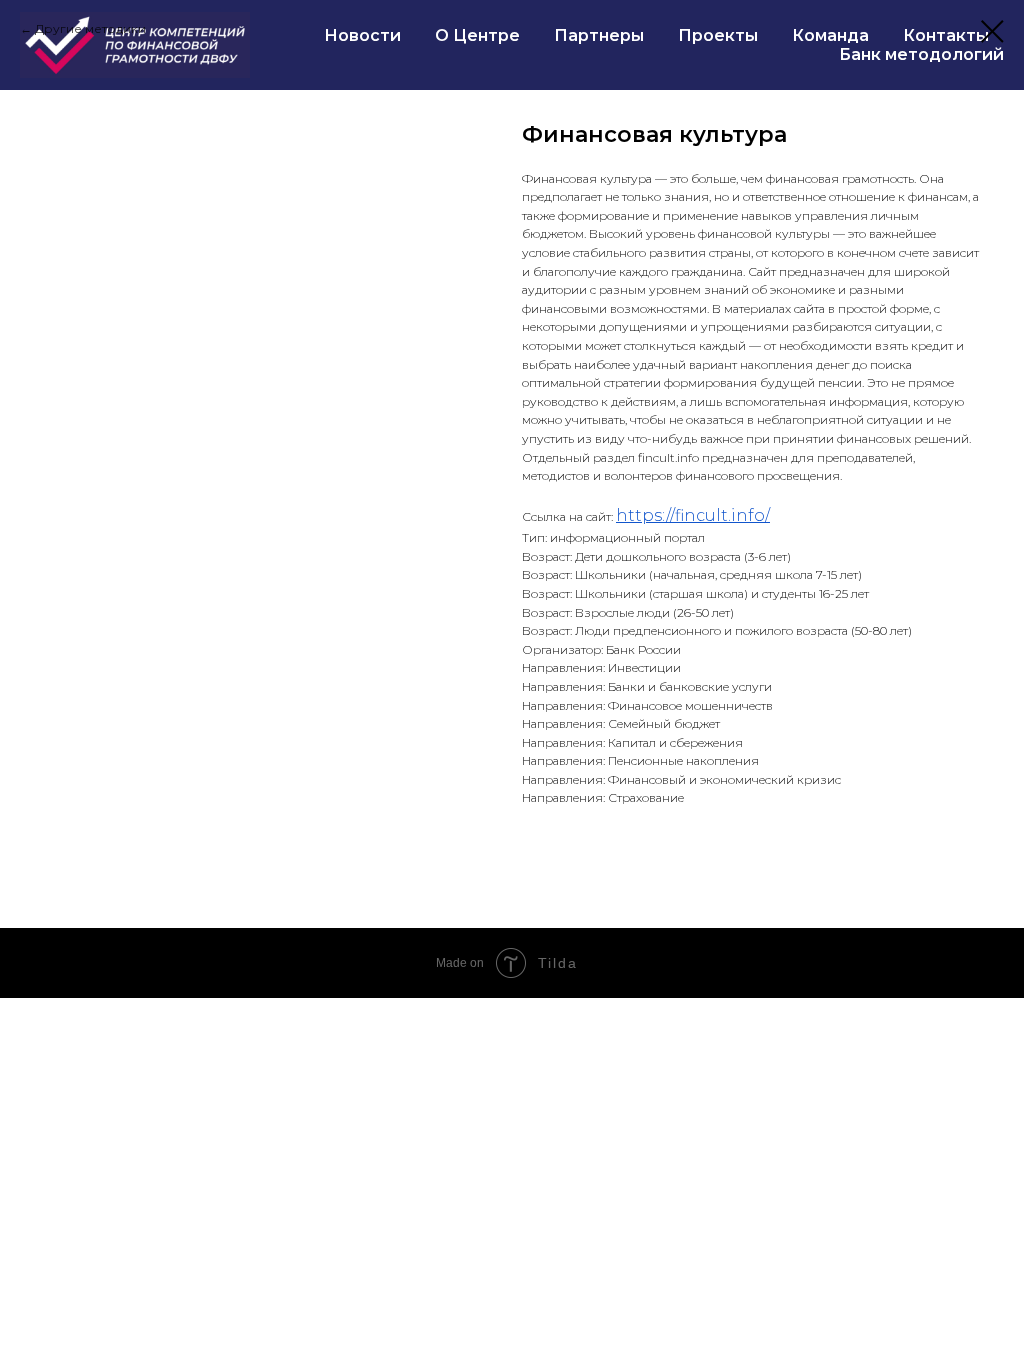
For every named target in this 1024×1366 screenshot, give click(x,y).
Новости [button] (362, 35)
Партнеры (599, 35)
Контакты (946, 35)
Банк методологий (921, 54)
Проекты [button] (718, 35)
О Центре (477, 35)
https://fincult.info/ (693, 515)
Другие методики (90, 28)
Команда (830, 35)
